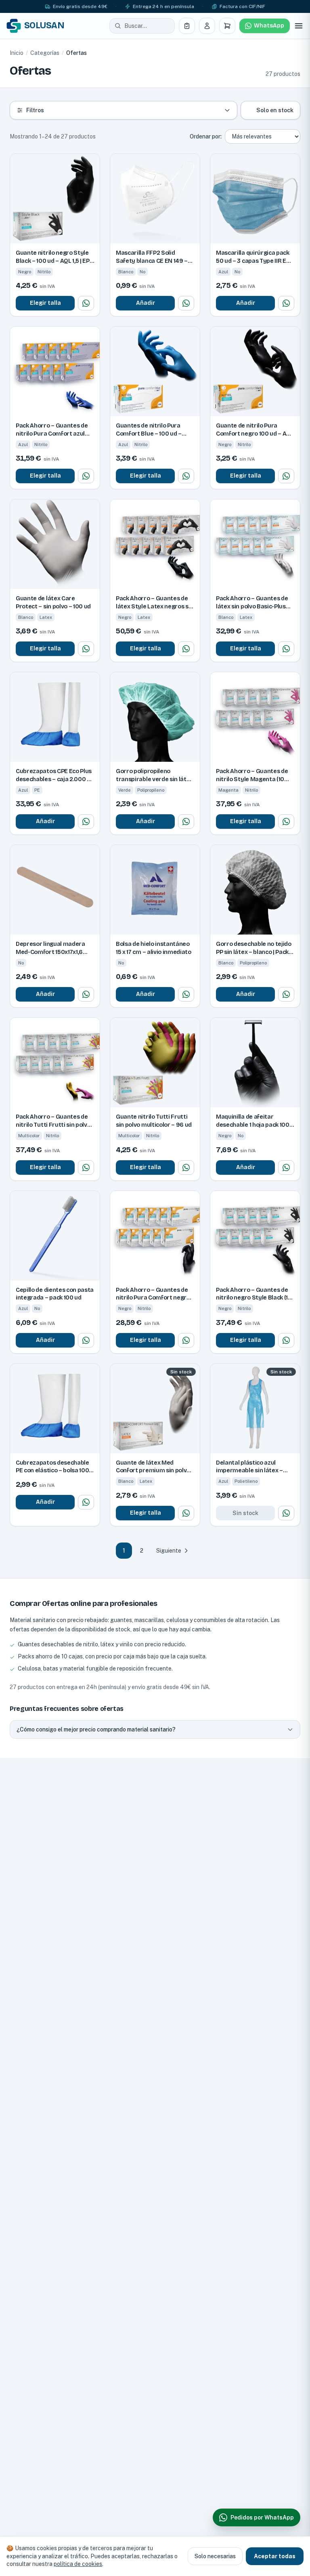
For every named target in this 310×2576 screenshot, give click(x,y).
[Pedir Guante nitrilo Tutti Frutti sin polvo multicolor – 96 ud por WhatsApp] (186, 1167)
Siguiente (169, 1551)
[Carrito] (227, 26)
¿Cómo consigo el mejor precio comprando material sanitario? (96, 1729)
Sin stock (245, 1513)
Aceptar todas (275, 2556)
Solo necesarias (215, 2556)
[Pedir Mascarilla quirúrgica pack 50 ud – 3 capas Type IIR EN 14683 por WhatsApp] (286, 303)
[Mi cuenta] (207, 26)
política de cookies (78, 2564)
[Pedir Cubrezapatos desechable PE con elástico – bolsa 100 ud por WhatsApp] (86, 1502)
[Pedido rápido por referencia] (187, 26)
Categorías (45, 53)
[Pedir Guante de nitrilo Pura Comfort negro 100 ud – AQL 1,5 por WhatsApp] (286, 476)
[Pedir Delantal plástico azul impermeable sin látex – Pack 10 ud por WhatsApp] (286, 1513)
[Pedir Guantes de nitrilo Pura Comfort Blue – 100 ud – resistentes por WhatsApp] (186, 476)
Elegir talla (45, 303)
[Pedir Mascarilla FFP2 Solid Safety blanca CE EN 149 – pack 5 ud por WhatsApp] (186, 303)
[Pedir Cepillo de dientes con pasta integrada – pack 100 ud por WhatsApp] (86, 1340)
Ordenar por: (206, 136)
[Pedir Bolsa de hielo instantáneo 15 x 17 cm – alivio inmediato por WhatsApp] (186, 994)
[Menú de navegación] (299, 26)
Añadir (146, 303)
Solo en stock (275, 110)
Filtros (35, 110)
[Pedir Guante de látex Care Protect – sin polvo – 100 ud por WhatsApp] (86, 649)
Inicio (17, 53)
